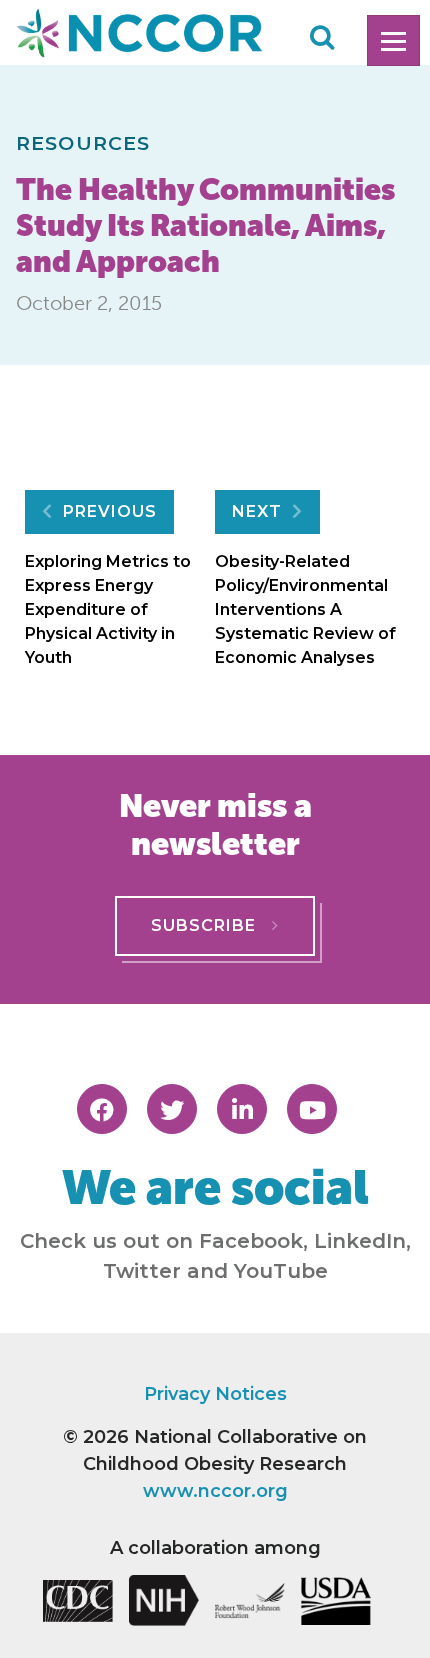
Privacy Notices (215, 1394)
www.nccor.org (215, 1491)
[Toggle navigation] (393, 40)
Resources (83, 143)
